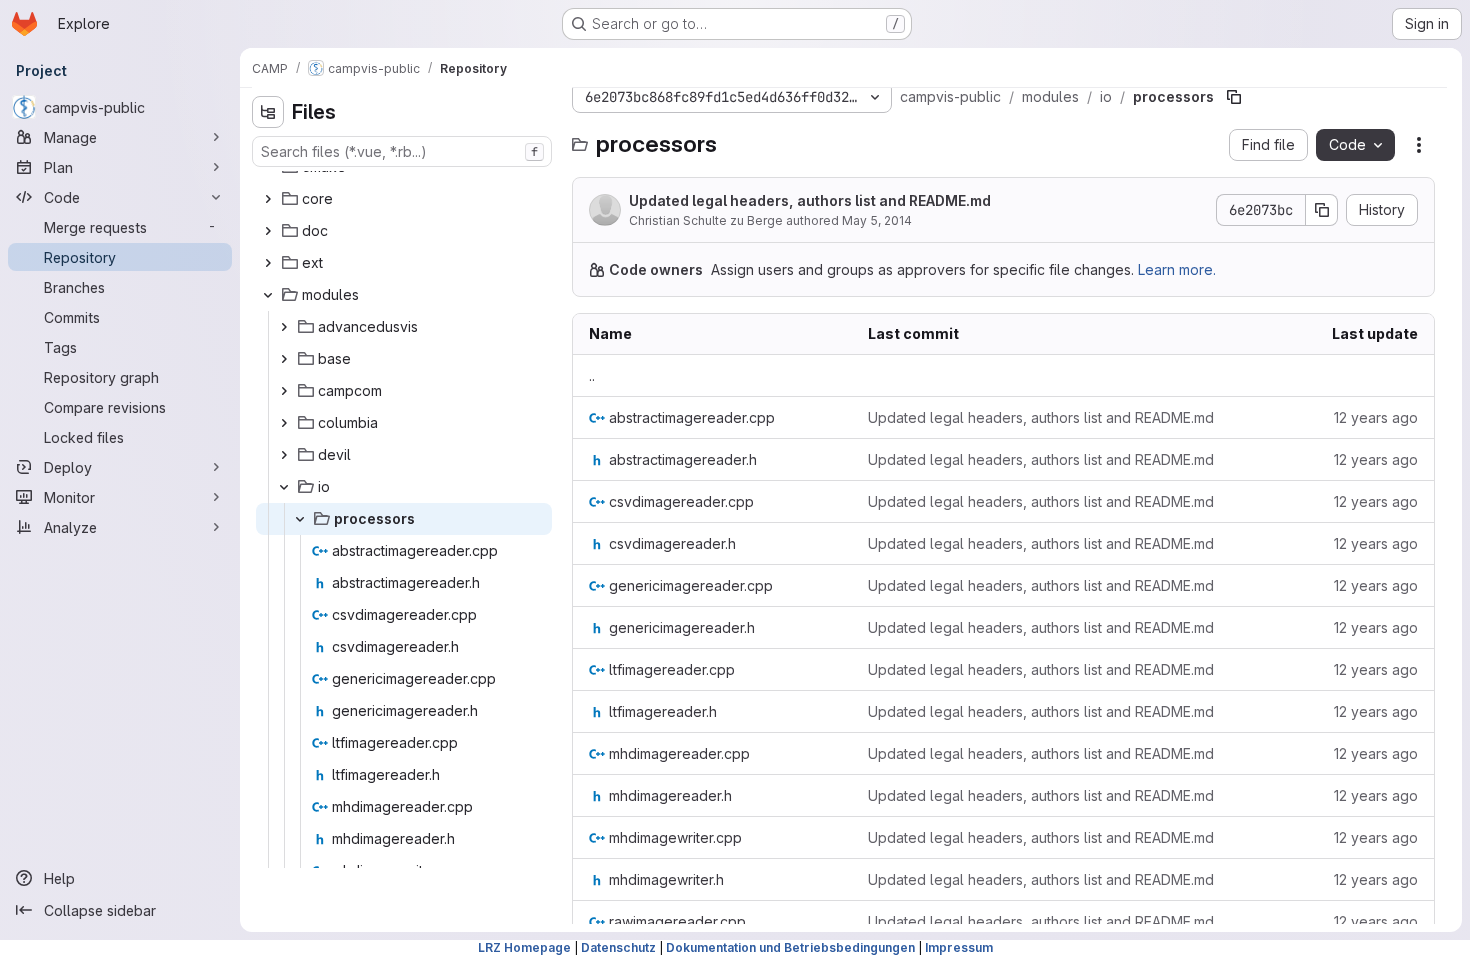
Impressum (959, 947)
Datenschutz (618, 947)
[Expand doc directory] (268, 231)
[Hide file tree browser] (268, 112)
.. (592, 375)
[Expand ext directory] (268, 263)
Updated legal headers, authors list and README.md (810, 200)
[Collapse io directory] (284, 487)
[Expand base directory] (284, 359)
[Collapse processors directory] (300, 519)
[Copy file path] (1234, 97)
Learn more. (1177, 269)
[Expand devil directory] (284, 455)
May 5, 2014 (877, 220)
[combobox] (402, 151)
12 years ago (1376, 417)
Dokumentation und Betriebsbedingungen (790, 947)
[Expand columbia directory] (284, 423)
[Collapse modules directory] (268, 295)
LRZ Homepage (524, 947)
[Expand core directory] (268, 199)
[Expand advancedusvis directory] (284, 327)
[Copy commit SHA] (1322, 210)
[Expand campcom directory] (284, 391)
